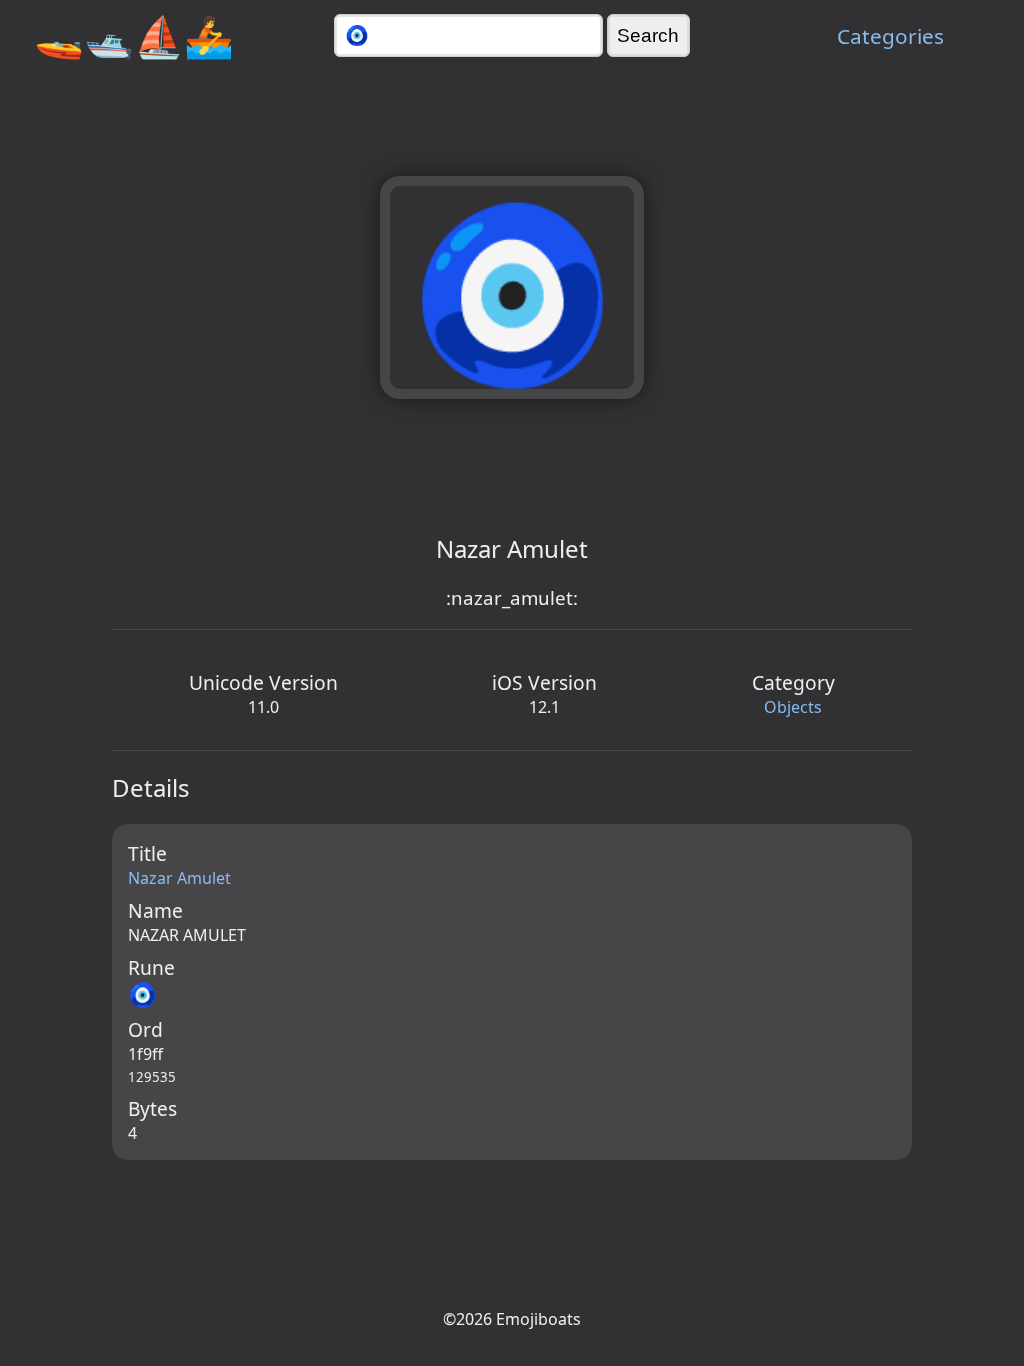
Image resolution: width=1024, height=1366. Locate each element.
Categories (890, 36)
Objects (793, 707)
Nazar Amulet (179, 878)
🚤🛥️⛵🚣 (134, 35)
